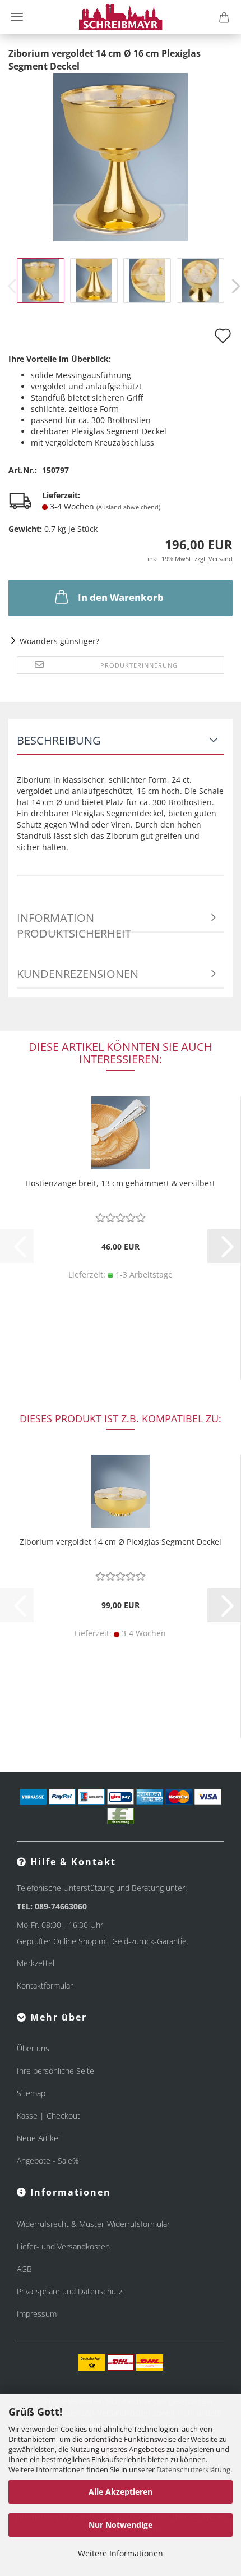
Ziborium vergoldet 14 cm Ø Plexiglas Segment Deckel (121, 1542)
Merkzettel (36, 1963)
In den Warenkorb (121, 597)
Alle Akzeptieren (121, 2492)
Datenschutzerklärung (193, 2469)
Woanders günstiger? (59, 641)
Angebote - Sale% (48, 2161)
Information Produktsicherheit (74, 921)
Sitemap (31, 2093)
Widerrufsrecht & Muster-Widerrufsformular (93, 2224)
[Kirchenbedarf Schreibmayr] (121, 17)
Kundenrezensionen (78, 974)
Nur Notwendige (121, 2525)
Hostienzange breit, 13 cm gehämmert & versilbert (120, 1183)
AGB (24, 2269)
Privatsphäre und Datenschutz (69, 2291)
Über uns (33, 2048)
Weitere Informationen (121, 2553)
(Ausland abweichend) (128, 507)
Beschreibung (59, 740)
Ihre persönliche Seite (55, 2071)
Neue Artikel (38, 2138)
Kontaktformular (45, 1985)
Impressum (37, 2314)
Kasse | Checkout (48, 2116)
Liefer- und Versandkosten (63, 2246)
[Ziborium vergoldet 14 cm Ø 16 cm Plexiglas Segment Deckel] (121, 156)
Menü (17, 17)
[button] (224, 1246)
